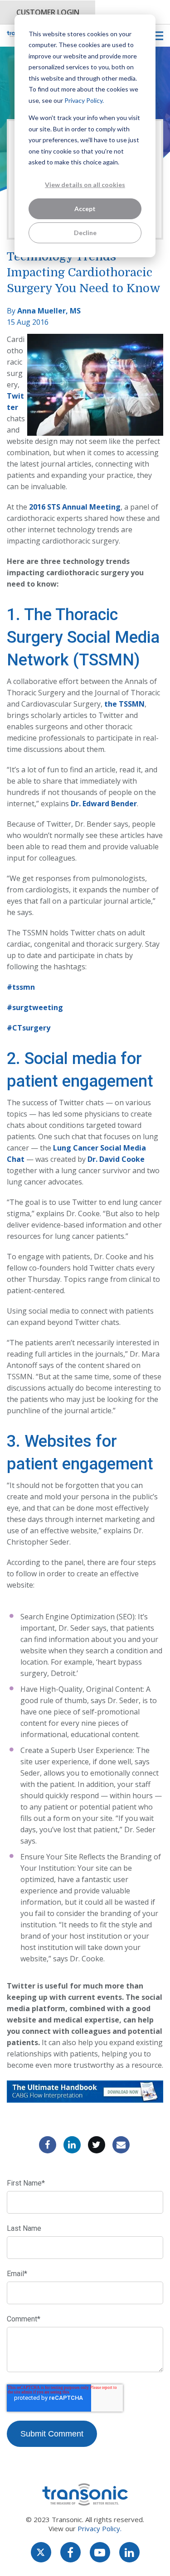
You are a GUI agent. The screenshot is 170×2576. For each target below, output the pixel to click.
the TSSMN (124, 704)
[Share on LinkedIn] (72, 2145)
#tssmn (21, 987)
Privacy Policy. (84, 100)
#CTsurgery (29, 1028)
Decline (85, 233)
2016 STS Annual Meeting (75, 507)
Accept (85, 209)
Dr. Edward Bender (104, 804)
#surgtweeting (35, 1007)
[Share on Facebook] (48, 2145)
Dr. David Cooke (116, 1159)
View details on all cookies (85, 185)
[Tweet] (97, 2145)
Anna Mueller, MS (49, 311)
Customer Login (48, 12)
